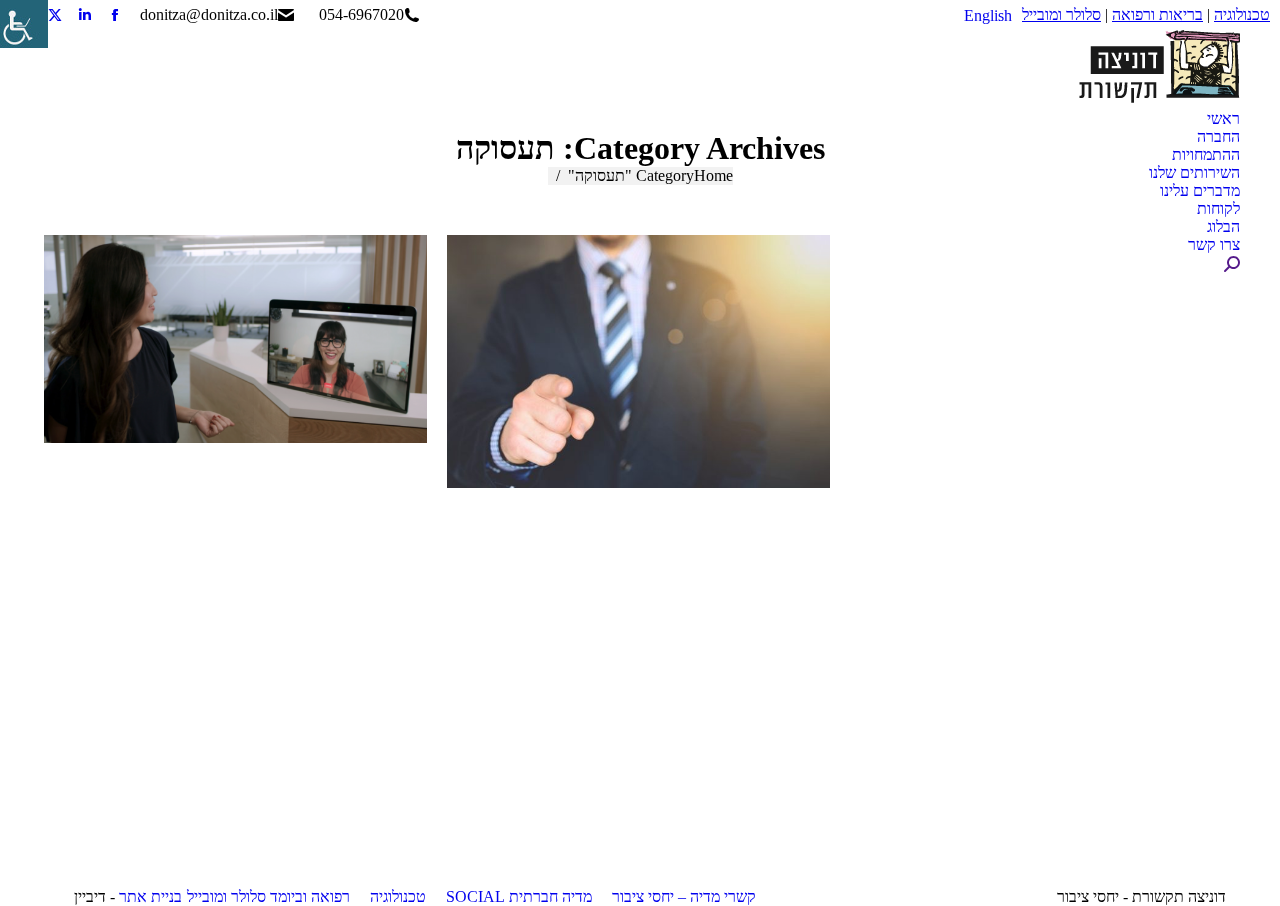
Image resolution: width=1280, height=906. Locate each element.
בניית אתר (150, 896)
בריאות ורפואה (1157, 14)
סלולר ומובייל (1061, 14)
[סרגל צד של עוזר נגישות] (24, 24)
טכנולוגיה (1242, 14)
